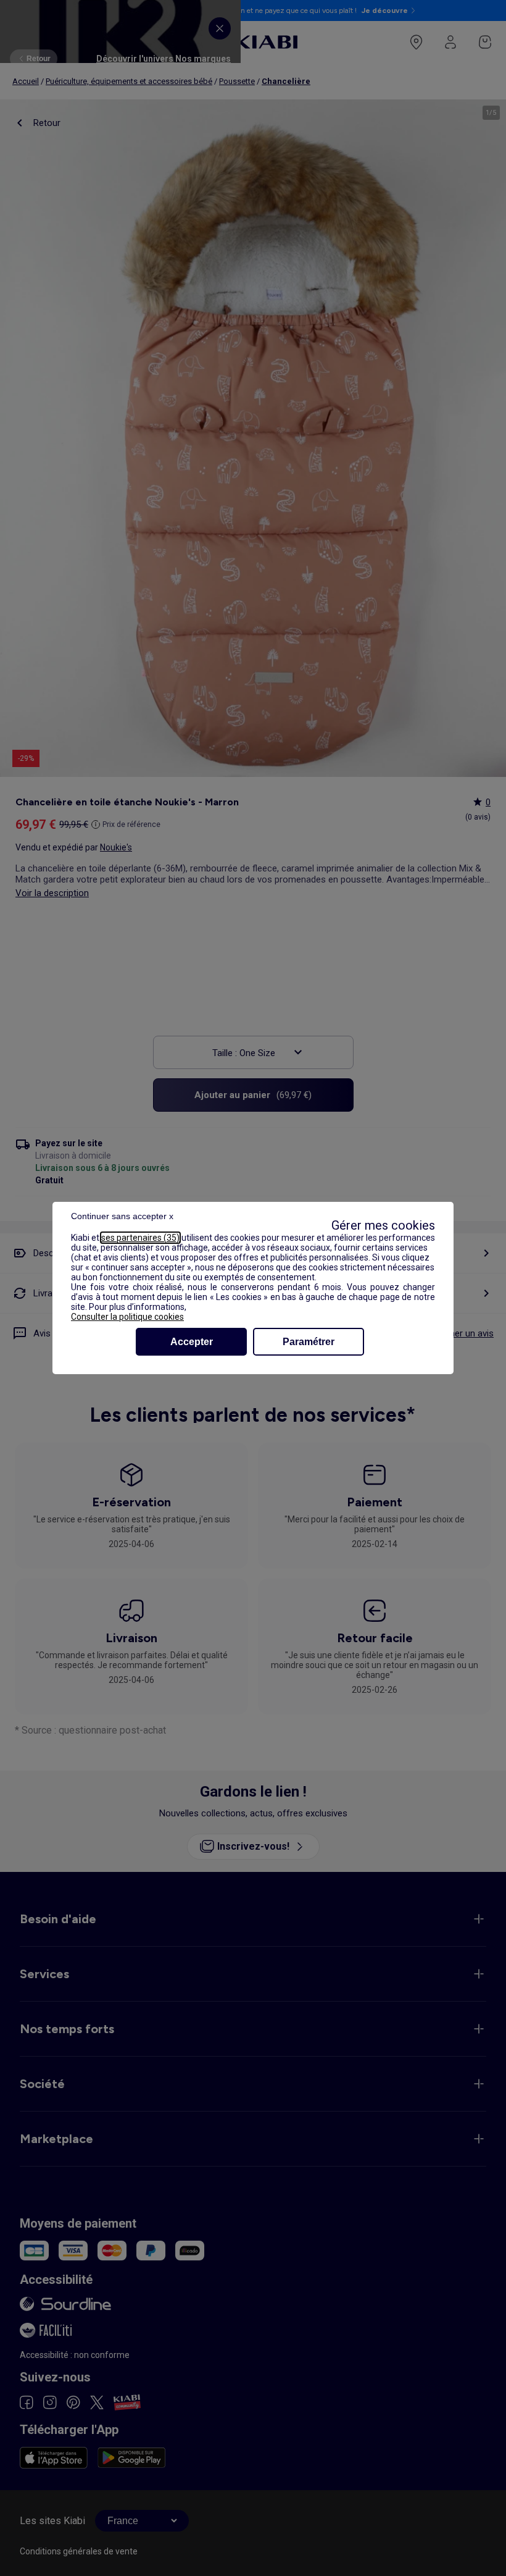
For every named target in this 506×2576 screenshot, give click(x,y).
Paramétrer (309, 1342)
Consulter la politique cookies (127, 1317)
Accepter (192, 1342)
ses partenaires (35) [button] (140, 1238)
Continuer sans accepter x (122, 1216)
